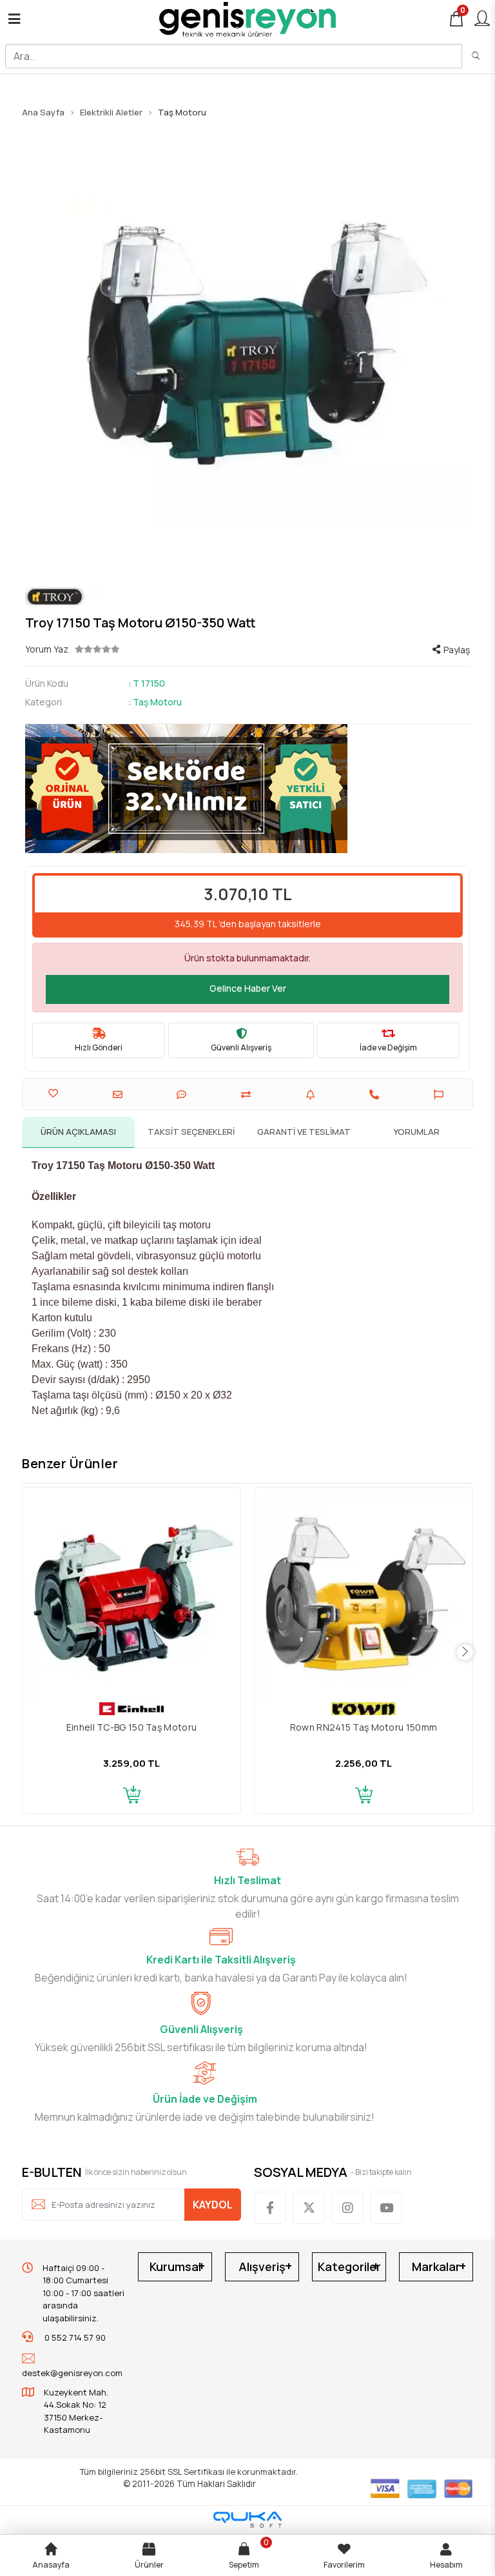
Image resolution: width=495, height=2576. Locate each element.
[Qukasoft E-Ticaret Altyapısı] (247, 2520)
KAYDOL (213, 2205)
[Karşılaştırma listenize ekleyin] (247, 1095)
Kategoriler (349, 2266)
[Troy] (247, 597)
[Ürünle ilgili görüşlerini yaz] (183, 1095)
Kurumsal (175, 2266)
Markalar (436, 2266)
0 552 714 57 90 (74, 2337)
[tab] (78, 1132)
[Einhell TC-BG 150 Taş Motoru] (131, 1597)
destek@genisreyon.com (72, 2373)
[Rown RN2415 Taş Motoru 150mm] (364, 1597)
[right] (465, 1652)
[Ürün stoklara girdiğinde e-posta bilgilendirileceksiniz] (312, 1095)
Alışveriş (262, 2266)
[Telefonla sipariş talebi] (376, 1095)
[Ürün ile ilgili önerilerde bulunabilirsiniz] (440, 1095)
